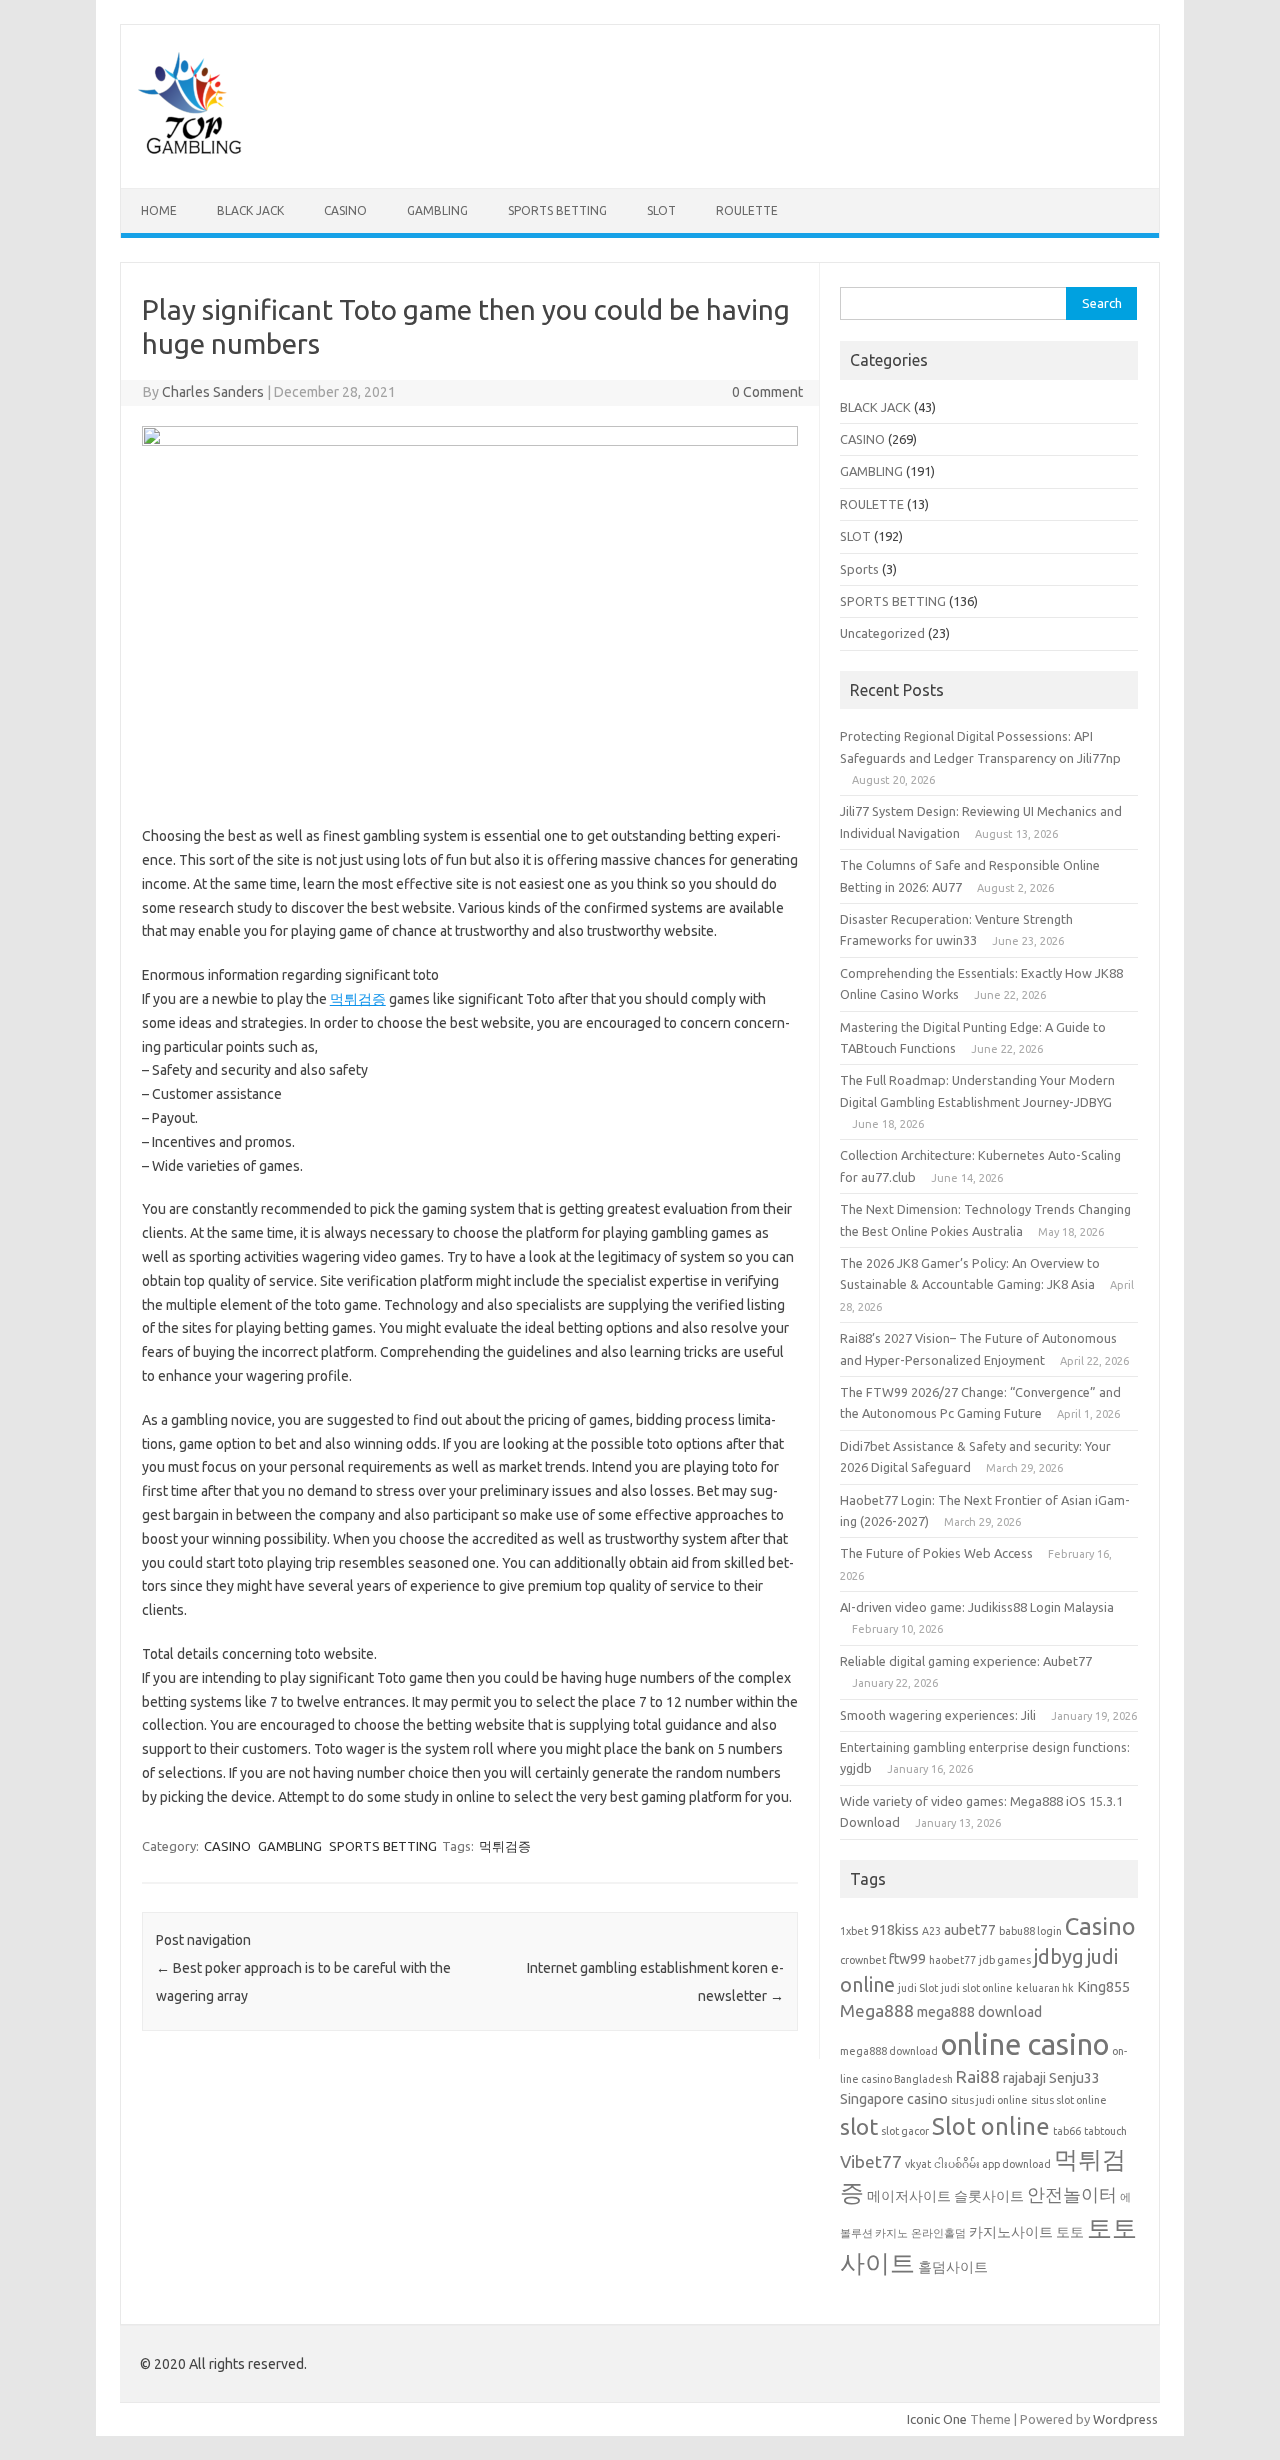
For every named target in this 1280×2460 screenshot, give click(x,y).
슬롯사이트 (989, 2196)
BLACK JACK (250, 210)
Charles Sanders (213, 392)
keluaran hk (1045, 1988)
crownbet (863, 1960)
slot (859, 2126)
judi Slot (918, 1988)
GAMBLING (437, 210)
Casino (1100, 1926)
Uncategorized (882, 633)
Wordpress (1125, 2419)
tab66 (1067, 2131)
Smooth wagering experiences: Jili (938, 1715)
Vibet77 (871, 2161)
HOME (159, 210)
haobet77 (952, 1960)
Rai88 (978, 2076)
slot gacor (905, 2131)
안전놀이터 (1072, 2194)
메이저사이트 (909, 2196)
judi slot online (977, 1988)
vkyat (918, 2164)
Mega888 (877, 2010)
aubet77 (970, 1930)
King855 (1103, 1987)
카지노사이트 (1011, 2232)
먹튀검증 (358, 999)
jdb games (1005, 1960)
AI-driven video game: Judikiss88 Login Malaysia (977, 1607)
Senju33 (1074, 2078)
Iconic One (937, 2419)
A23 (931, 1931)
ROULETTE (747, 210)
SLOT (661, 210)
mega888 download (979, 2012)
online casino (1025, 2044)
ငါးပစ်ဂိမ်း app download (992, 2164)
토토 (1070, 2232)
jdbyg (1059, 1956)
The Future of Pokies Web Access (936, 1553)
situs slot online (1069, 2100)
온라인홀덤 (938, 2233)
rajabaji (1024, 2078)
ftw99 (907, 1959)
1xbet (854, 1931)
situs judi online (989, 2100)
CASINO (345, 210)
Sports (859, 569)
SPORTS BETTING (557, 210)
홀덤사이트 (953, 2267)
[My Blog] (190, 154)
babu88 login (1030, 1931)
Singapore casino (894, 2099)
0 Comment (767, 392)
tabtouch (1105, 2131)
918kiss (895, 1930)
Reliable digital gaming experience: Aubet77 (966, 1661)
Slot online (991, 2126)
